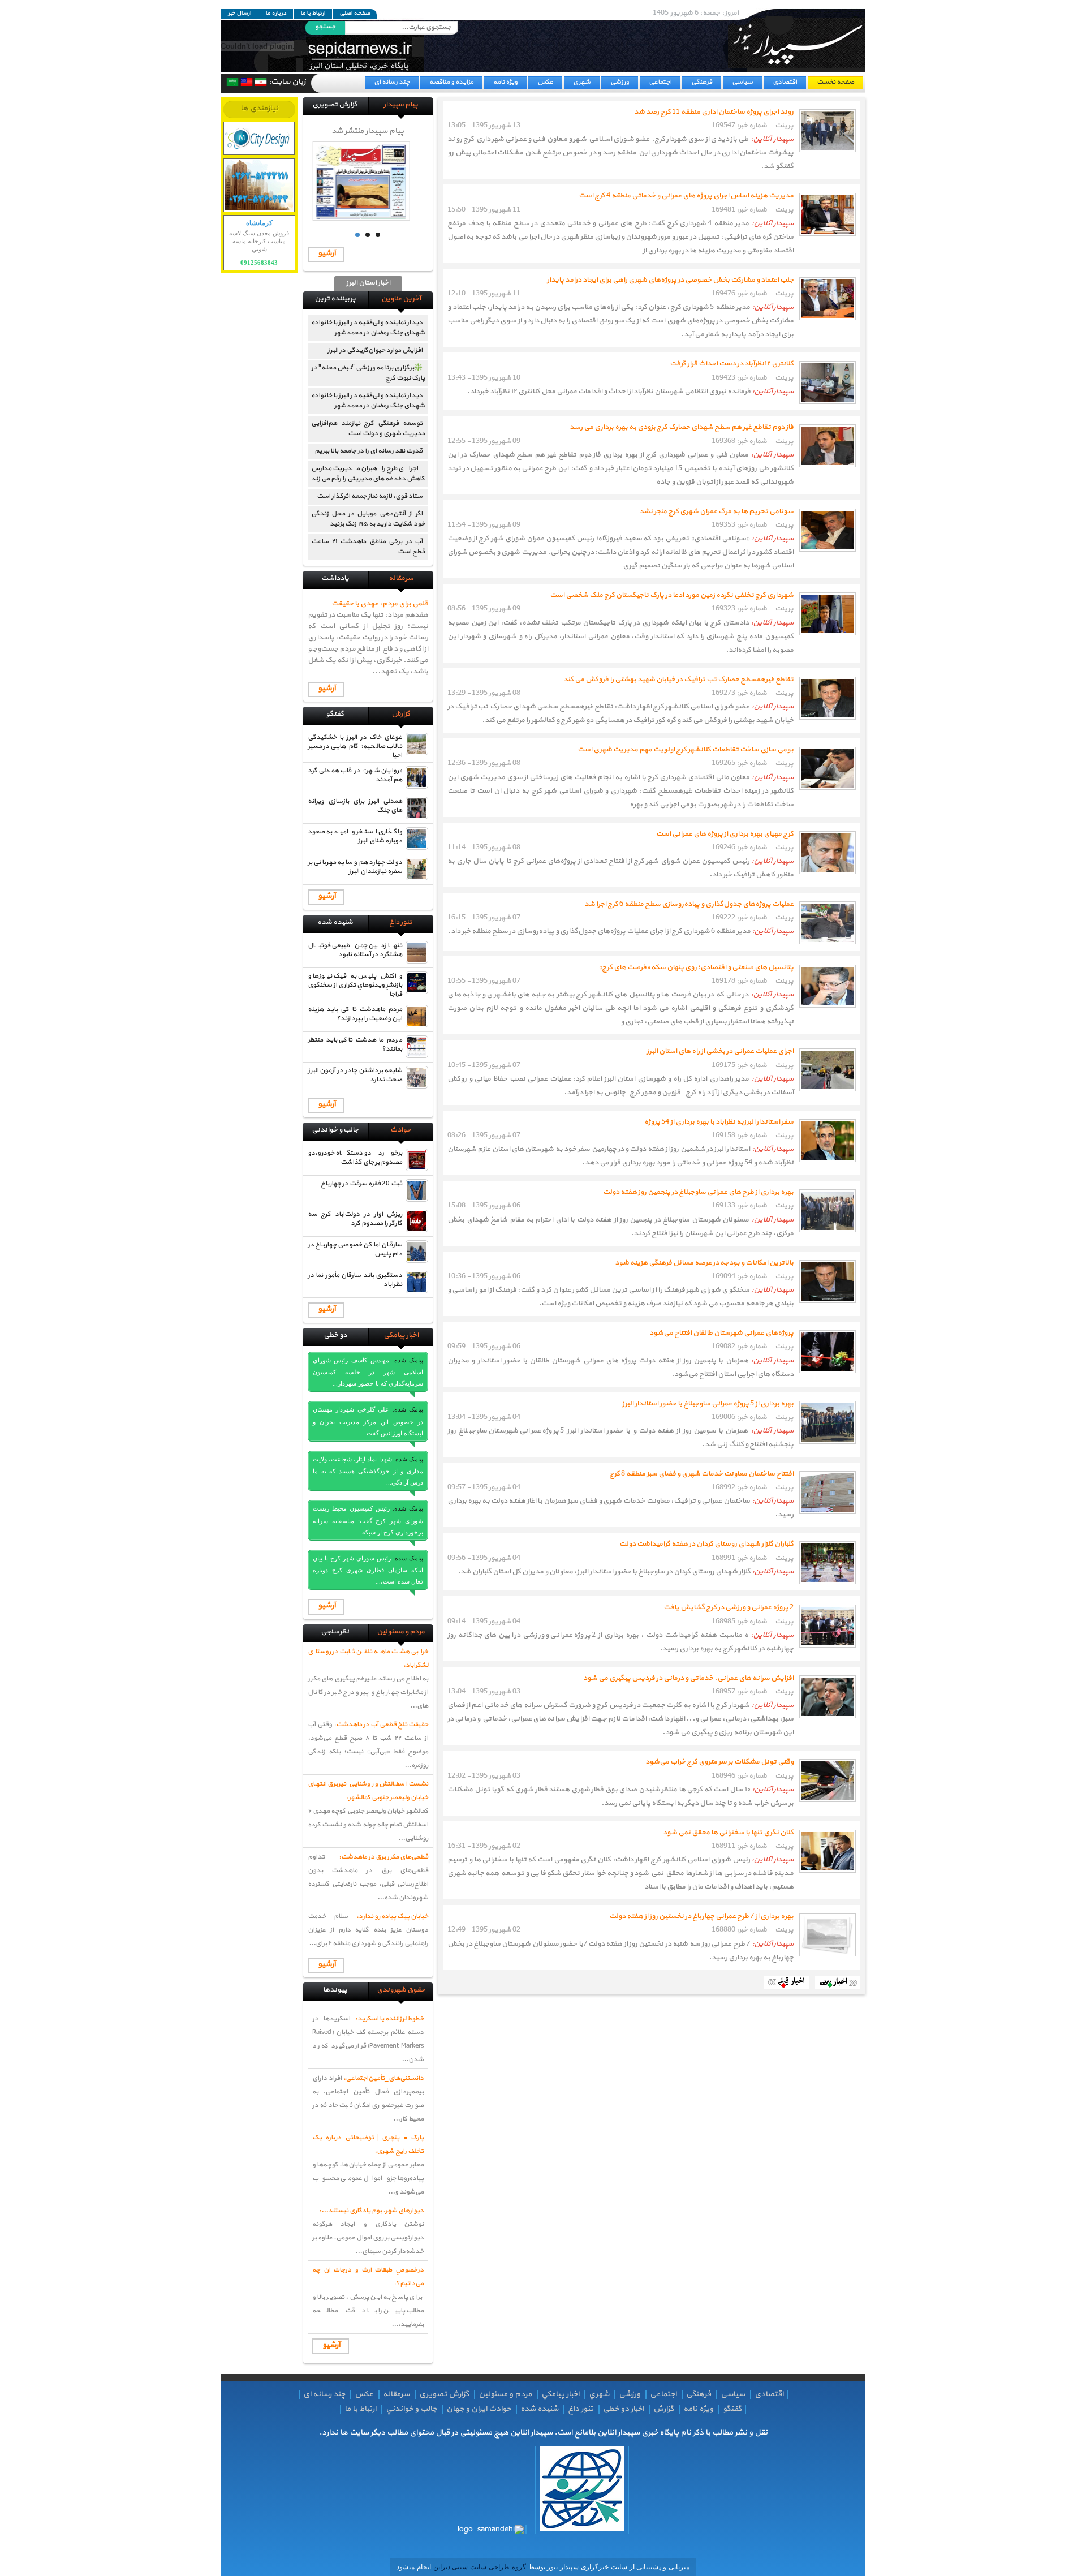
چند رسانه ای (392, 82)
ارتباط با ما (313, 14)
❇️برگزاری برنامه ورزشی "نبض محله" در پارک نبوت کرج (368, 373)
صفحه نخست (835, 82)
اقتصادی (785, 82)
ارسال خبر (240, 14)
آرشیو (327, 253)
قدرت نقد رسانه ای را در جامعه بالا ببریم (369, 451)
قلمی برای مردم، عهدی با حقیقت (380, 604)
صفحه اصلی (355, 14)
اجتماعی (660, 82)
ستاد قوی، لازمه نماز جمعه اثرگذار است (370, 496)
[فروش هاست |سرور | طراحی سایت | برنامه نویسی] (259, 138)
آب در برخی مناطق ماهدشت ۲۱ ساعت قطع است (368, 547)
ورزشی (620, 82)
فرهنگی (702, 82)
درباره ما (276, 14)
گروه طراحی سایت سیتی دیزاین (479, 2567)
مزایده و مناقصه (451, 82)
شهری (582, 82)
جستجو (325, 27)
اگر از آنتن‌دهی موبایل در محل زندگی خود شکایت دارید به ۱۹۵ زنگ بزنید (368, 519)
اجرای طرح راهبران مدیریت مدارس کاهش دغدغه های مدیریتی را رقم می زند (368, 474)
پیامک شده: (408, 1360)
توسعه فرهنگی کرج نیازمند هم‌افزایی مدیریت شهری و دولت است (368, 428)
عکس (545, 82)
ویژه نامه (505, 82)
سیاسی (742, 82)
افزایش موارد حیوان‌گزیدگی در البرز (375, 350)
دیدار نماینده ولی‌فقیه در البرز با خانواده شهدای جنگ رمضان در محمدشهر (368, 328)
